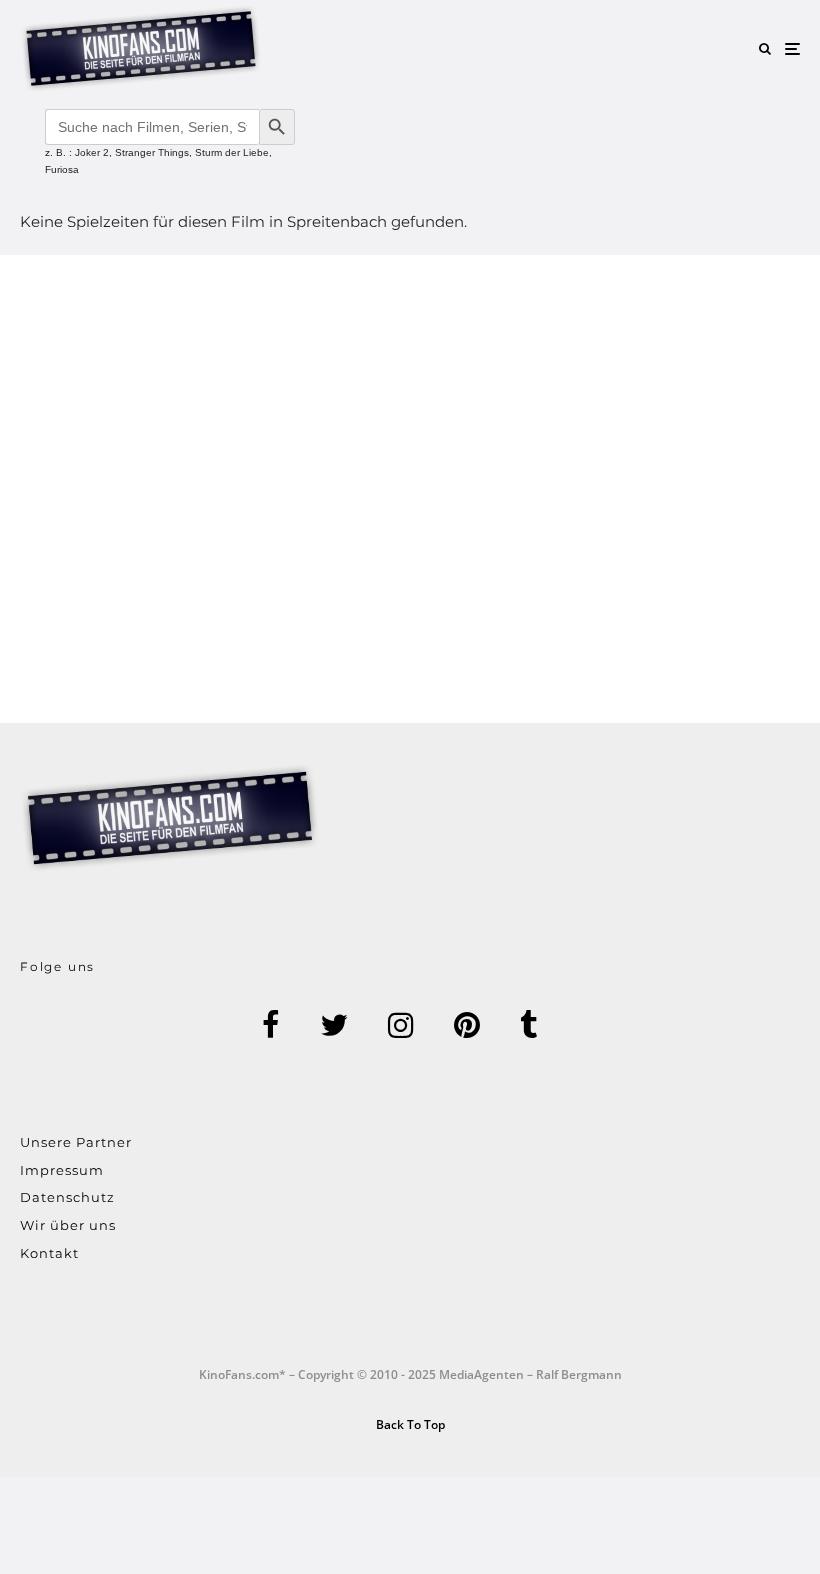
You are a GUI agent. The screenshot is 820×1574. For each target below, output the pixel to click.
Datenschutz (67, 1197)
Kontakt (49, 1253)
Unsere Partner (76, 1142)
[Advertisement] (410, 489)
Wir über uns (68, 1225)
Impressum (62, 1170)
